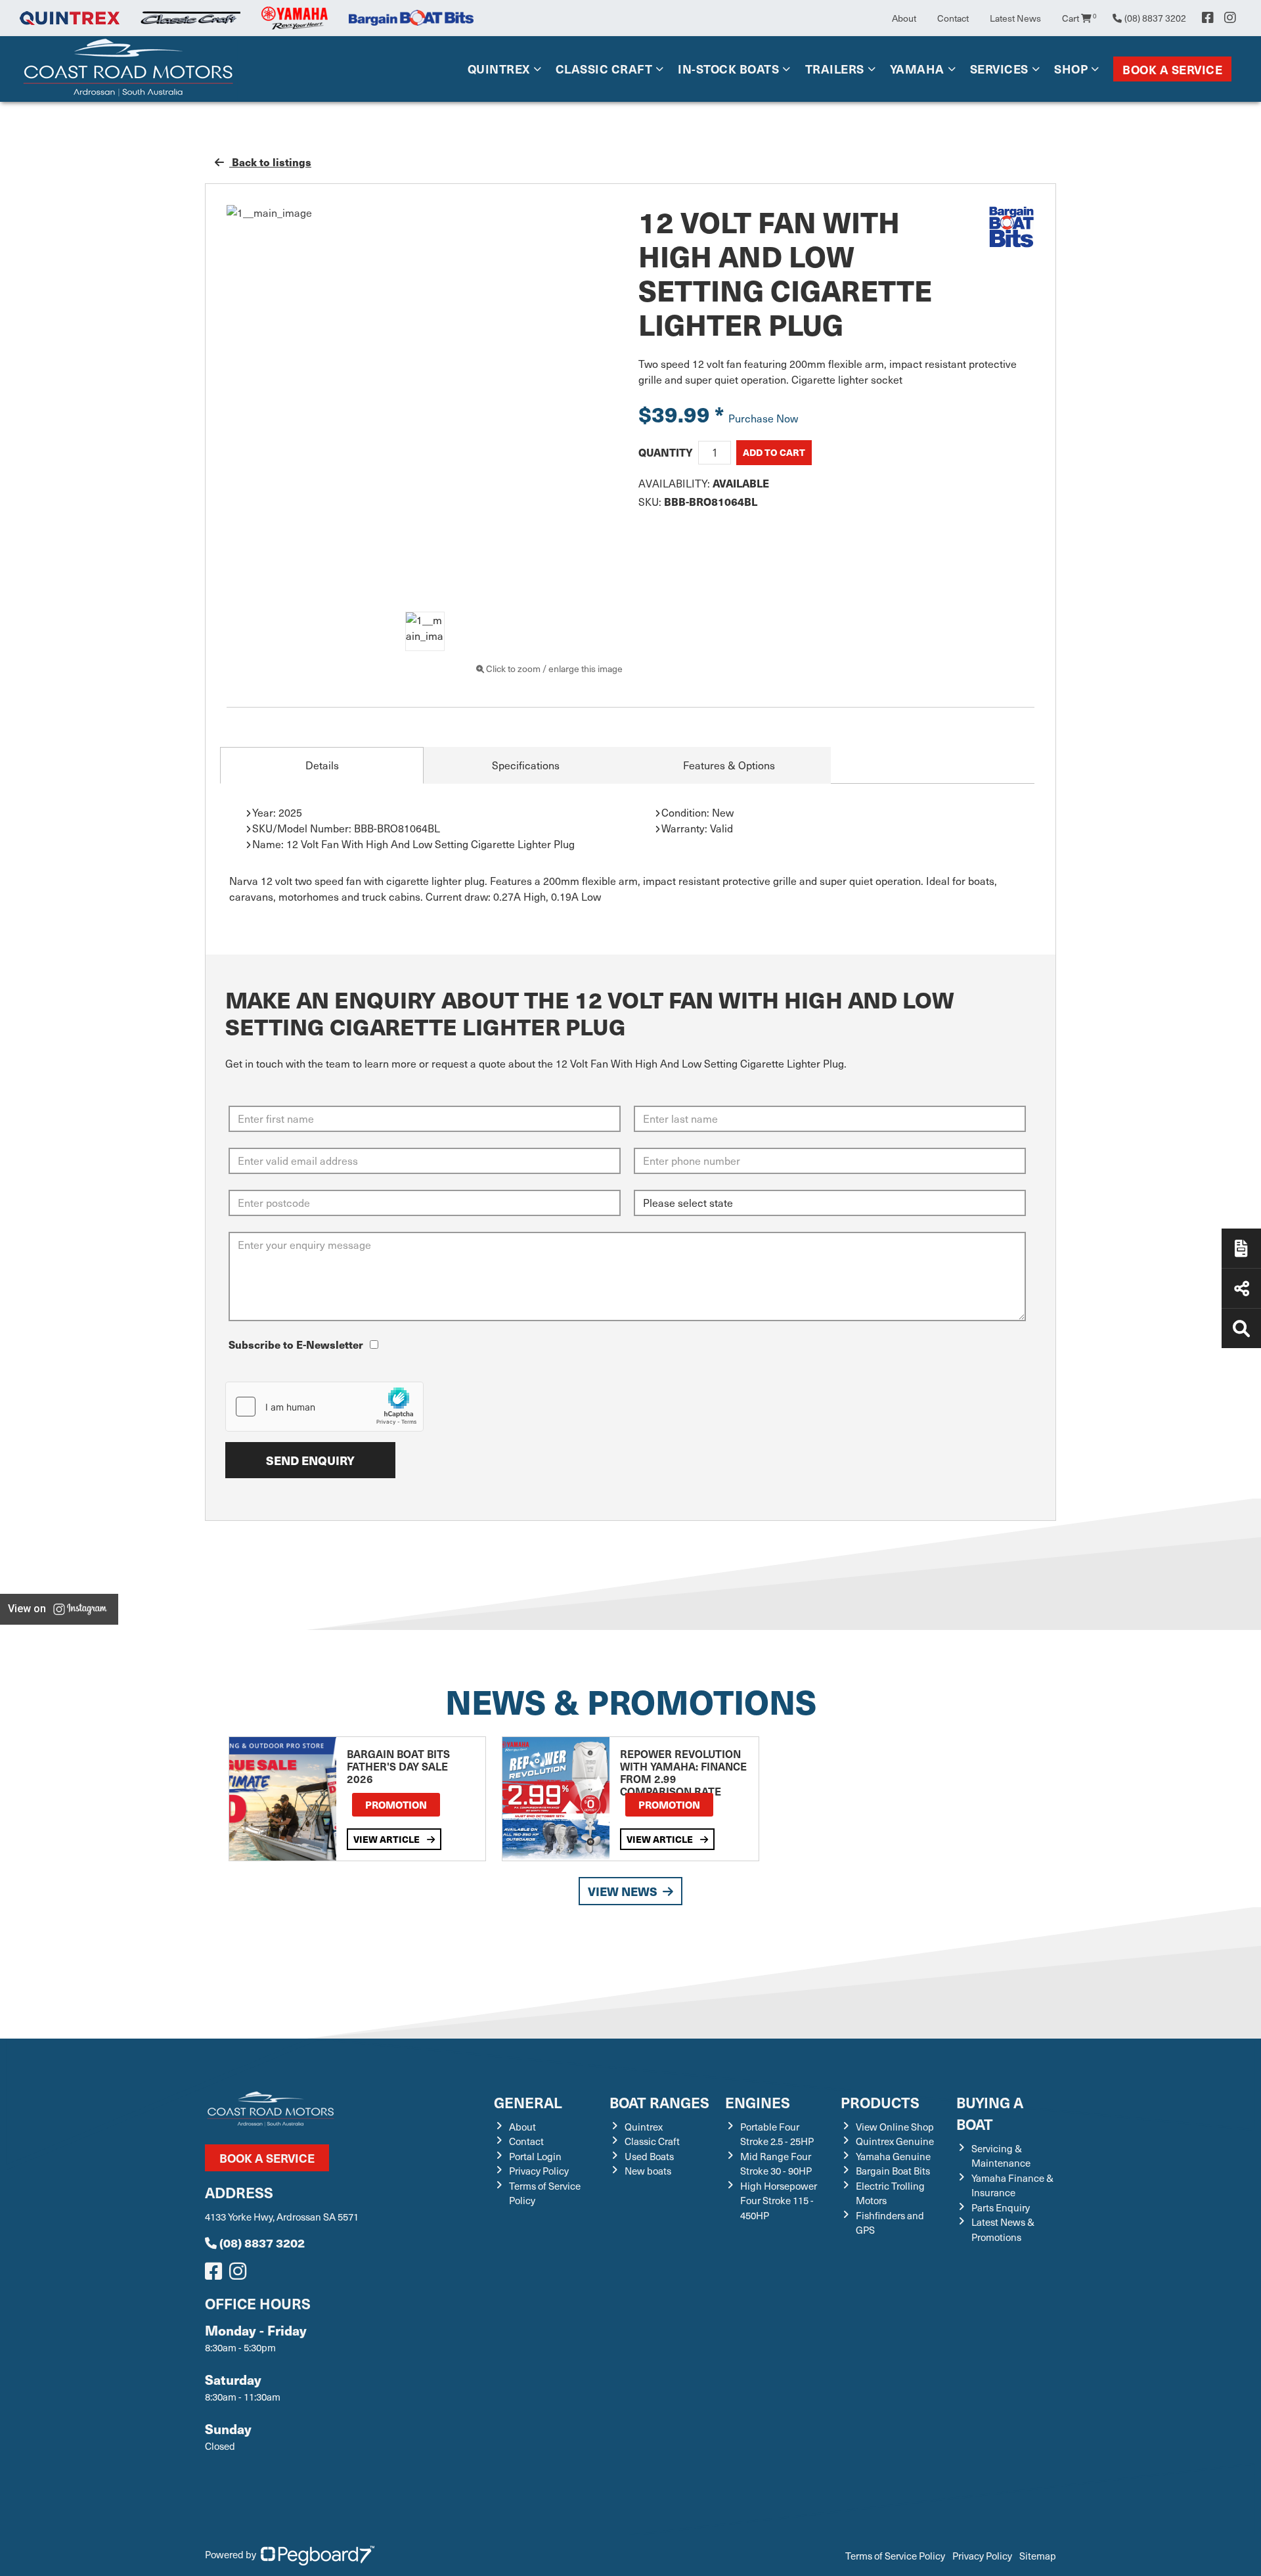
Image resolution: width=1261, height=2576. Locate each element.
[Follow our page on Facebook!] (1208, 18)
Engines (758, 2312)
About (904, 18)
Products (880, 2312)
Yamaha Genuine (893, 2366)
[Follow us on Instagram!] (240, 2485)
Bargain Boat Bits (893, 2381)
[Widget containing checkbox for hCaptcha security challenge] (324, 1407)
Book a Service (1172, 69)
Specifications (526, 765)
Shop (1071, 69)
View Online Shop (895, 2337)
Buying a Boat (990, 2323)
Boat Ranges (659, 2312)
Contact (953, 18)
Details (322, 765)
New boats (648, 2381)
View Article (387, 2049)
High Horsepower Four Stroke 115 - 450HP (779, 2411)
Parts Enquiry (1001, 2418)
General (528, 2312)
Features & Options (729, 765)
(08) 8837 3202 (262, 2453)
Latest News (1015, 18)
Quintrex (499, 69)
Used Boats (649, 2366)
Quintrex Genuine (895, 2351)
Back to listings (270, 162)
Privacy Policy (539, 2381)
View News (623, 2101)
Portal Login (535, 2366)
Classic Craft (604, 69)
